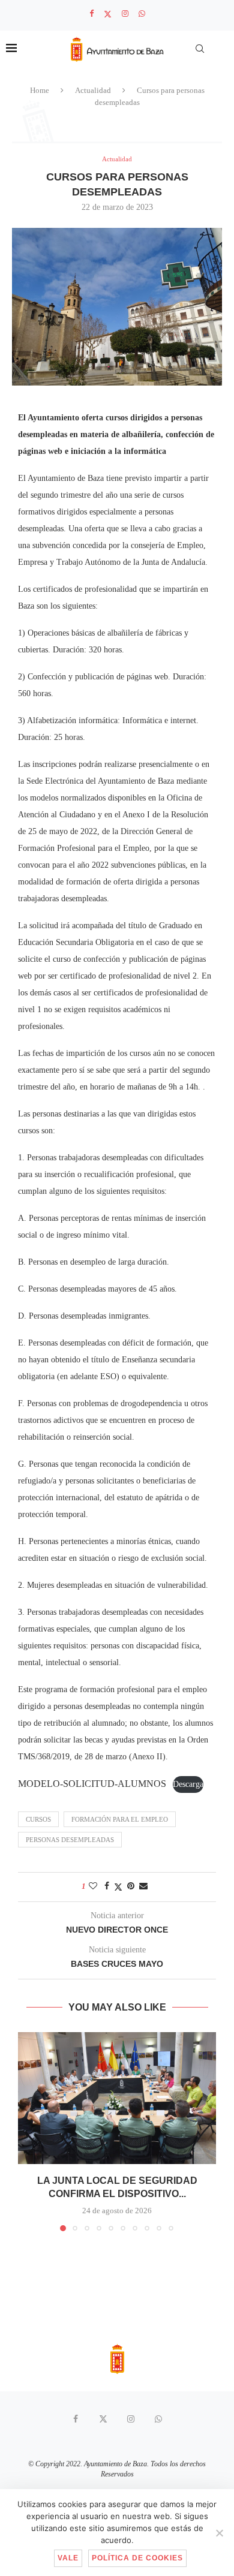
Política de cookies (137, 2558)
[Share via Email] (143, 1886)
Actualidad (93, 90)
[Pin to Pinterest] (131, 1886)
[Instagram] (125, 14)
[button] (28, 2131)
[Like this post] (93, 1886)
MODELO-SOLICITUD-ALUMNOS (92, 1784)
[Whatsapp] (142, 14)
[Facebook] (91, 14)
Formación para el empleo (120, 1819)
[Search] (200, 49)
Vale (68, 2558)
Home (40, 90)
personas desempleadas (70, 1840)
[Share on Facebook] (107, 1886)
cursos (38, 1819)
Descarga (188, 1784)
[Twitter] (108, 14)
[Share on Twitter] (118, 1887)
